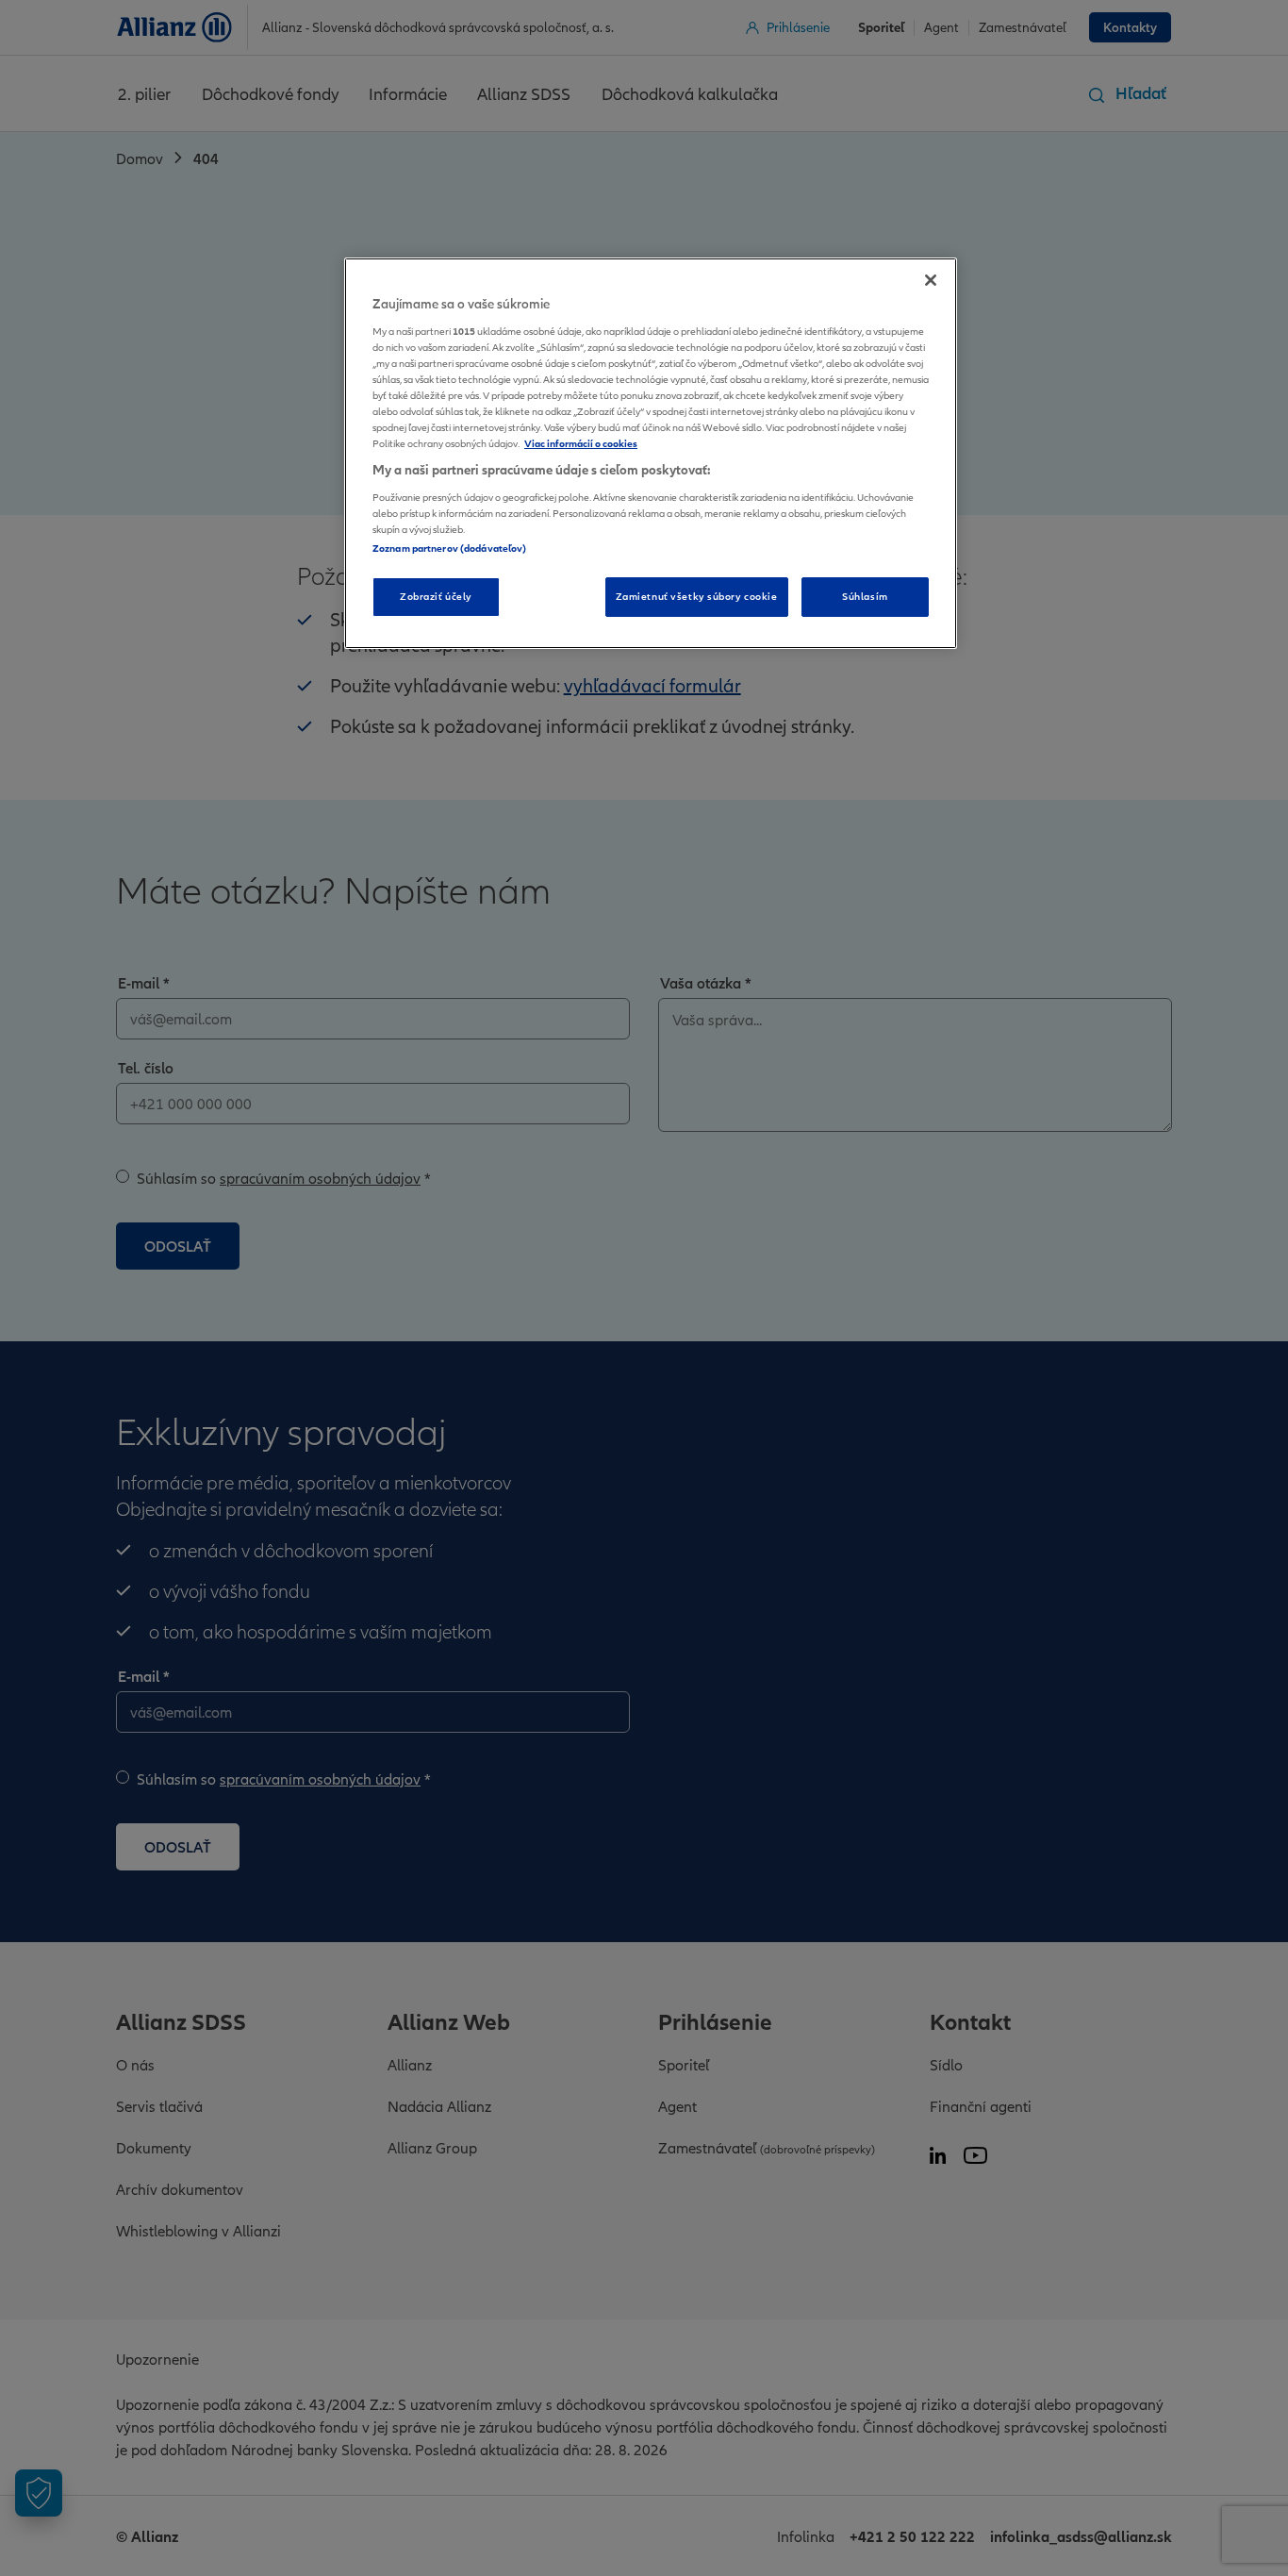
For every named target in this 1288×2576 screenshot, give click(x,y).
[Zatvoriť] (931, 280)
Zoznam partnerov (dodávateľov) (449, 548)
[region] (651, 453)
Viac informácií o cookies (581, 443)
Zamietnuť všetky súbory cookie (697, 596)
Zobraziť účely (436, 596)
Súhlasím (865, 596)
